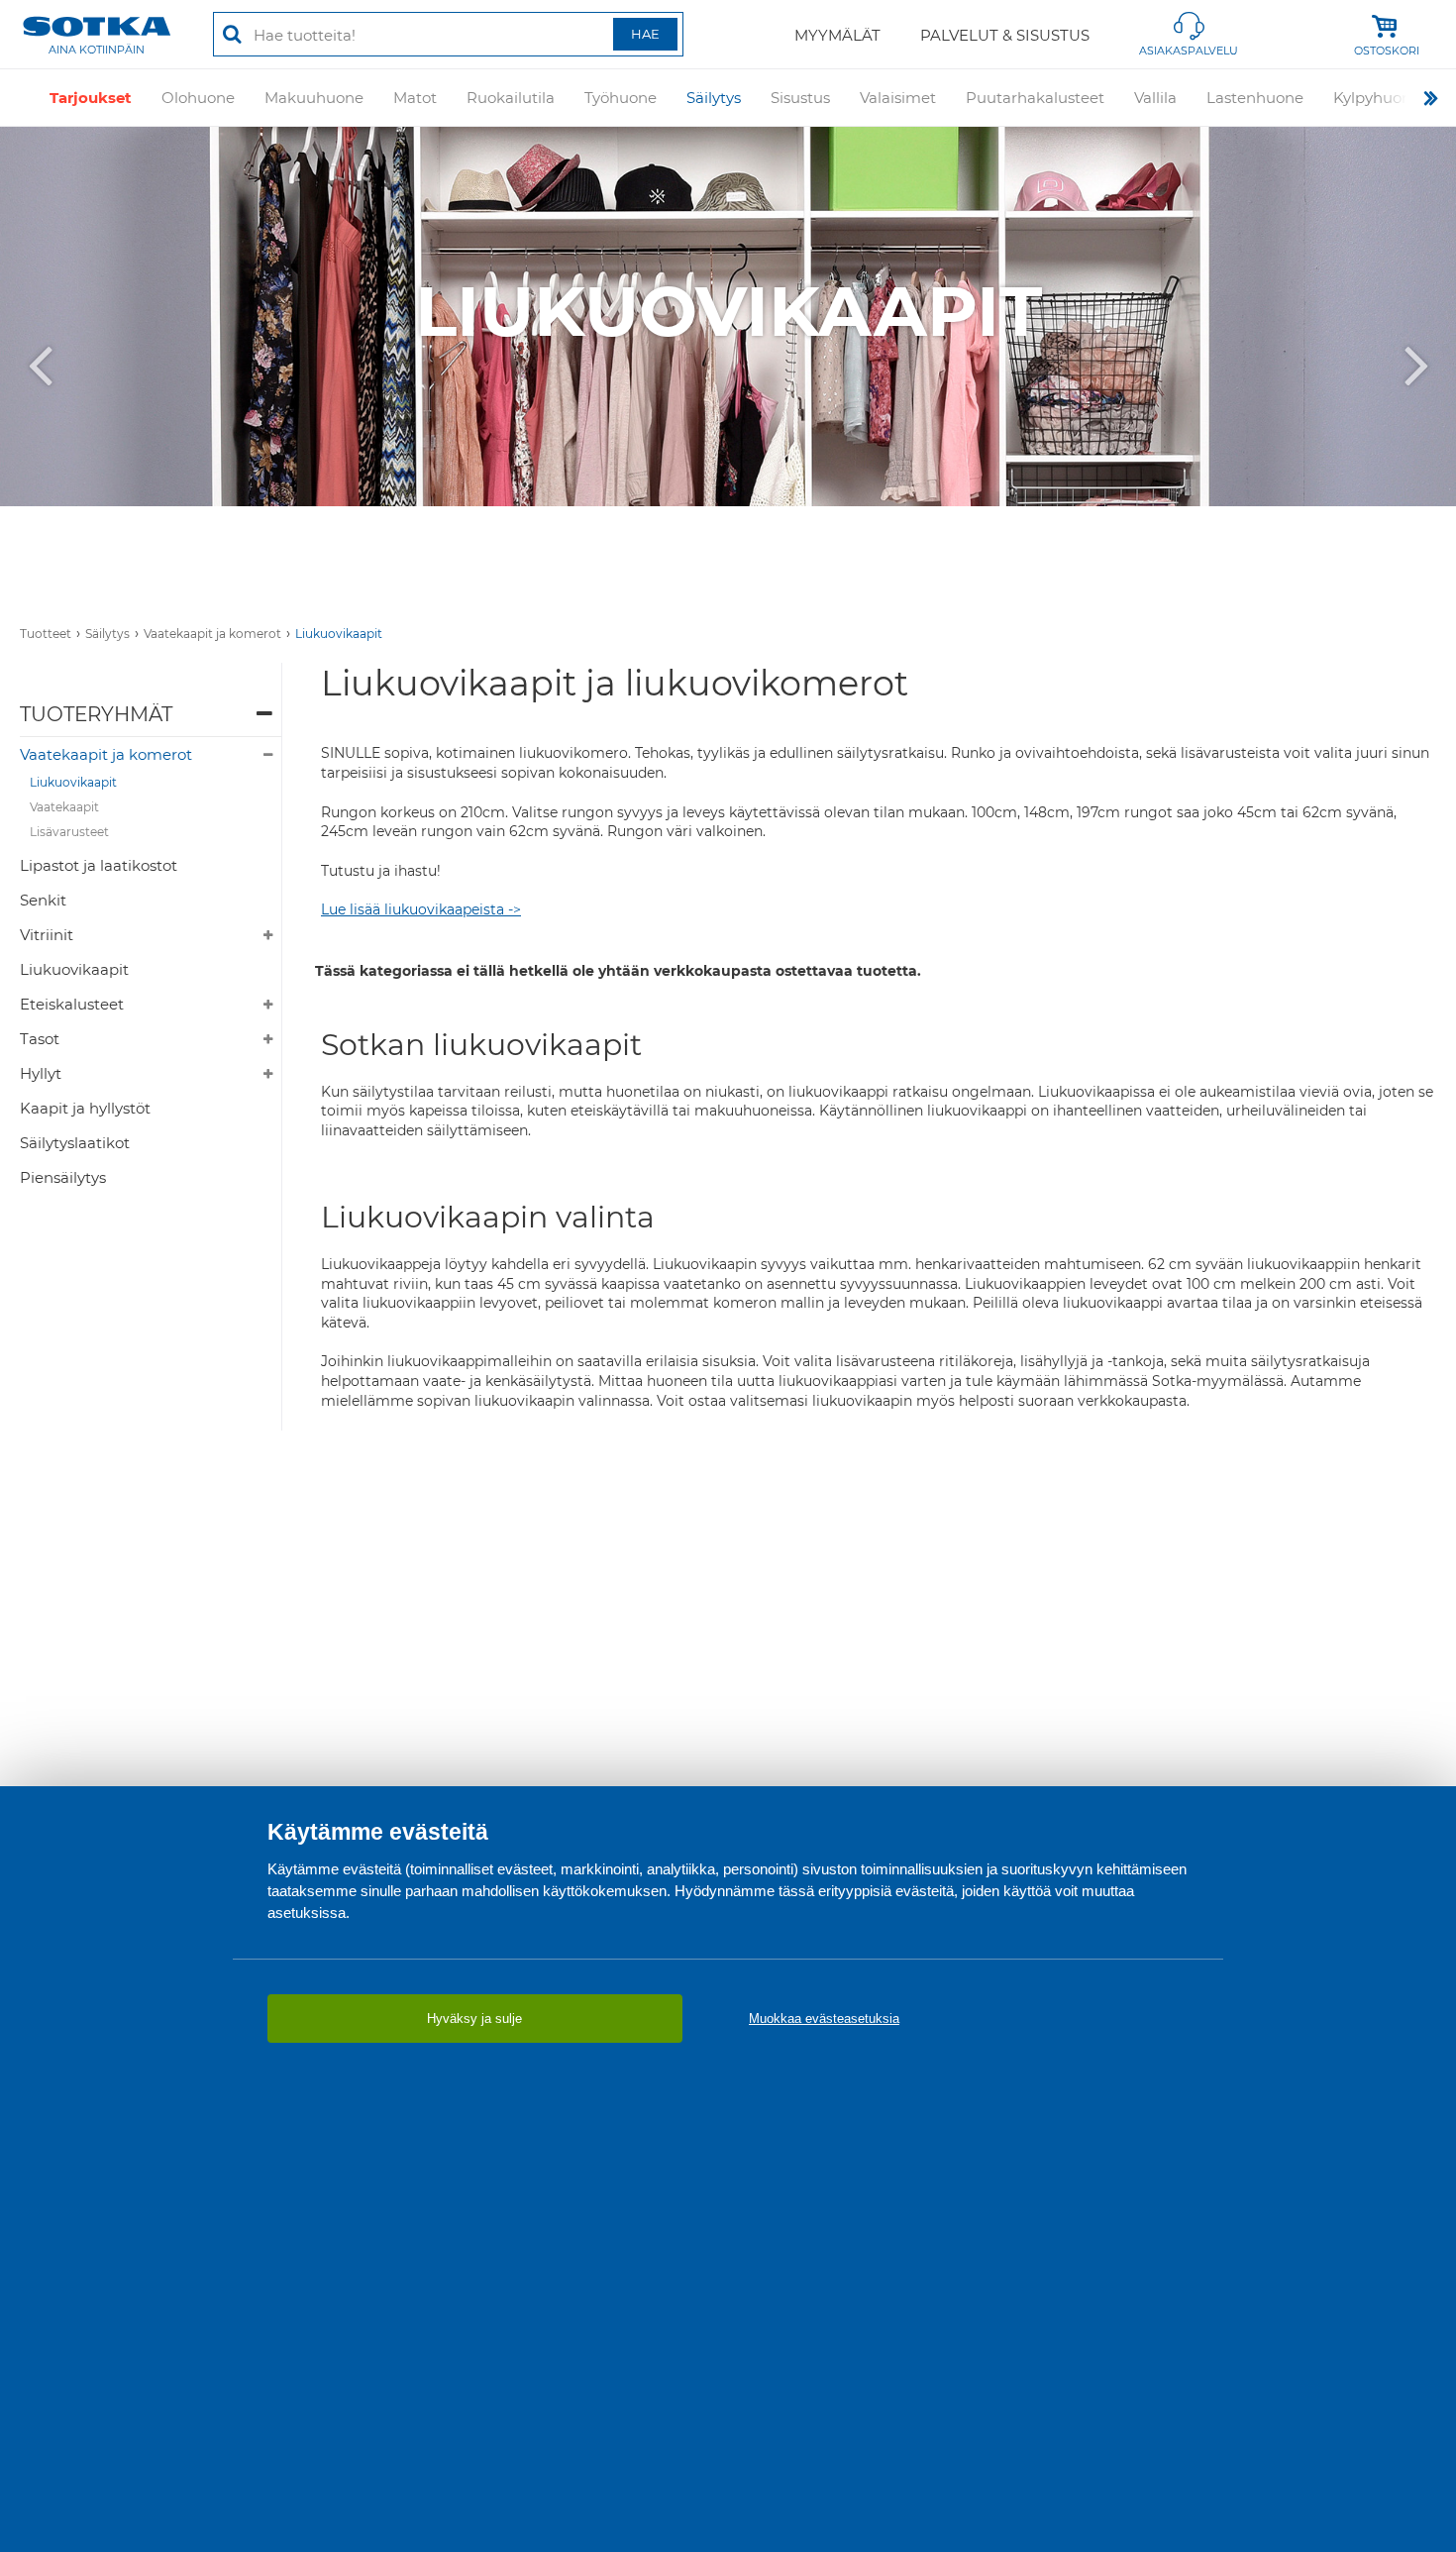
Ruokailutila (511, 98)
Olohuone (198, 98)
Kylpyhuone (1377, 98)
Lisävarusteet (69, 832)
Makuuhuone (314, 98)
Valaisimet (898, 98)
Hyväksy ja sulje (474, 2019)
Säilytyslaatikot (75, 1143)
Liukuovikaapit (339, 634)
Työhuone (621, 98)
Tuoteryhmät (96, 714)
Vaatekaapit (64, 807)
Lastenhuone (1255, 98)
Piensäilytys (63, 1177)
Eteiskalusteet (72, 1004)
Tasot (40, 1039)
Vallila (1155, 98)
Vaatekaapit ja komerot (212, 634)
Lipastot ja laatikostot (99, 865)
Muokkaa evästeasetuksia (824, 2019)
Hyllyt (41, 1073)
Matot (415, 98)
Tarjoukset (91, 98)
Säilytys (714, 98)
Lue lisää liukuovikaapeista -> (421, 909)
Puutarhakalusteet (1035, 98)
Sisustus (800, 98)
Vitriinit (47, 935)
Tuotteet (46, 634)
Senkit (43, 900)
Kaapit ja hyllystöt (85, 1108)
